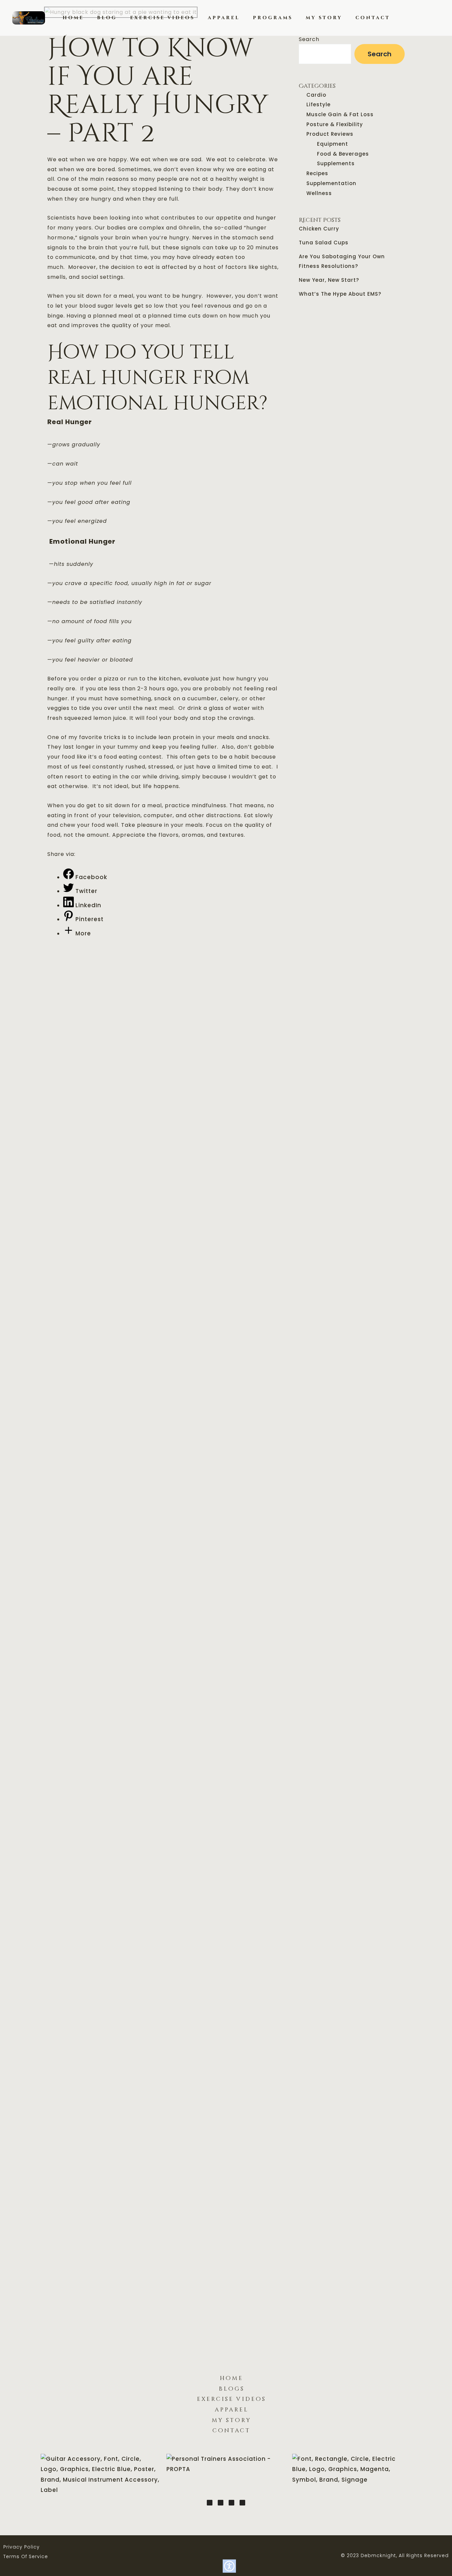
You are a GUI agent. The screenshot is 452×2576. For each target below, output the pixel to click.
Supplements (336, 163)
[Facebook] (242, 2503)
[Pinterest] (221, 2503)
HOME (73, 18)
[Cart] (429, 18)
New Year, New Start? (329, 280)
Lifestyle (318, 104)
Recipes (317, 173)
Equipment (333, 144)
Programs (273, 18)
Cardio (316, 95)
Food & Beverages (343, 154)
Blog (107, 18)
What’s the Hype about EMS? (340, 294)
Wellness (319, 193)
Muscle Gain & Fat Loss (340, 114)
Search (309, 39)
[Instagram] (231, 2503)
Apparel (224, 18)
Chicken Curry (319, 229)
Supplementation (331, 183)
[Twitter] (210, 2503)
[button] (418, 18)
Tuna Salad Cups (324, 243)
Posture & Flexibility (335, 124)
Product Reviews (330, 134)
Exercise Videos (162, 18)
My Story (324, 18)
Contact (373, 18)
